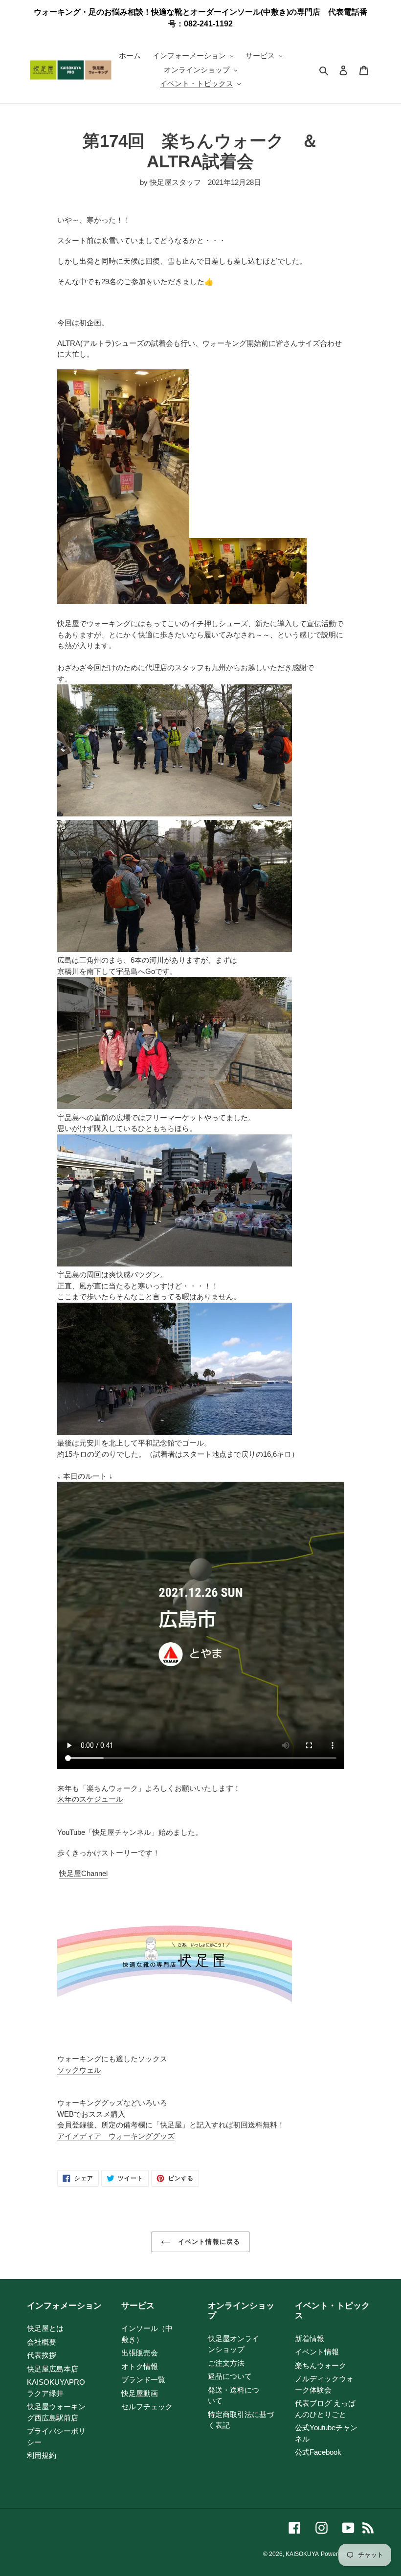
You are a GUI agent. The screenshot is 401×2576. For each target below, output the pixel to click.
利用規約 (42, 2455)
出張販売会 (140, 2353)
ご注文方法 (226, 2363)
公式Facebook (318, 2452)
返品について (230, 2376)
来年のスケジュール (90, 1799)
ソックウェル (79, 2070)
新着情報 (310, 2339)
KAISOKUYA (302, 2554)
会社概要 (42, 2342)
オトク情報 (140, 2366)
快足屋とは (45, 2328)
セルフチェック (147, 2407)
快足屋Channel (83, 1873)
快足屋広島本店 (53, 2369)
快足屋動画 (140, 2393)
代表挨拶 (42, 2355)
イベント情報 (317, 2352)
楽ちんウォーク (321, 2365)
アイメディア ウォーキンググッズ (116, 2136)
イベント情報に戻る (208, 2242)
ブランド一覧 (143, 2380)
